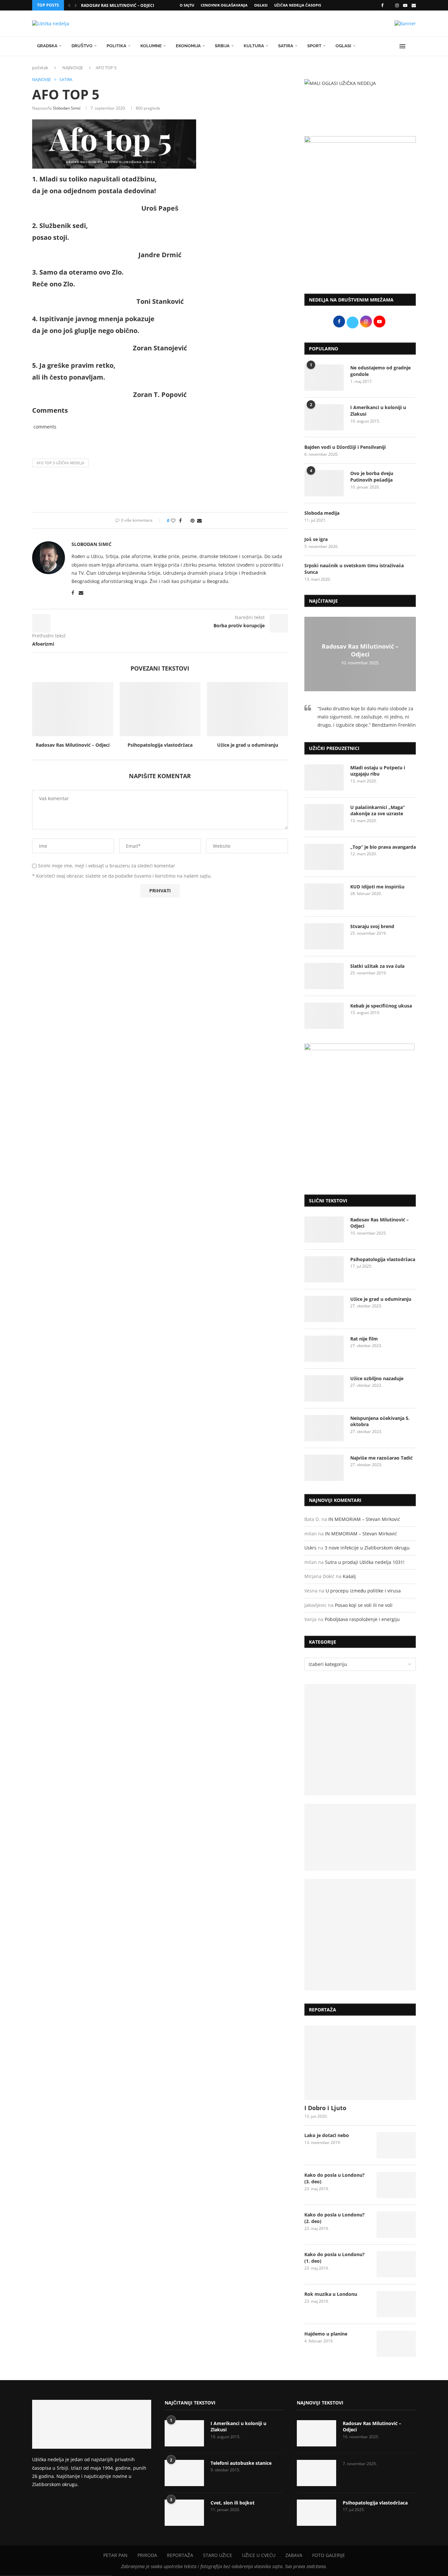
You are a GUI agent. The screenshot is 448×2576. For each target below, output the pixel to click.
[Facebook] (382, 5)
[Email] (414, 5)
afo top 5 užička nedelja (60, 463)
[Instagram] (397, 5)
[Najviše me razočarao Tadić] (324, 1468)
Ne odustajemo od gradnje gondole (380, 371)
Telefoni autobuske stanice (241, 2463)
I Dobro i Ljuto (325, 2108)
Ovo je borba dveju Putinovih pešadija (372, 477)
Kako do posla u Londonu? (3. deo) (335, 2178)
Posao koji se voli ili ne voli (364, 1605)
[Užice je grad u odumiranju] (247, 709)
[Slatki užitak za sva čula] (324, 976)
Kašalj (349, 1576)
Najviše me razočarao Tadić (381, 1458)
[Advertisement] (360, 235)
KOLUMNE (151, 46)
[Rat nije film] (324, 1349)
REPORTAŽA (180, 2555)
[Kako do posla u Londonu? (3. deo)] (396, 2185)
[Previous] (69, 5)
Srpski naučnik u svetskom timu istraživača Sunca (354, 569)
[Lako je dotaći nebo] (396, 2145)
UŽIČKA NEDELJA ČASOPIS (298, 5)
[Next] (76, 5)
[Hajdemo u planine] (396, 2344)
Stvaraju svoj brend (372, 926)
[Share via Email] (199, 520)
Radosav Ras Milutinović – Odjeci (118, 5)
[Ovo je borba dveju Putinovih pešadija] (324, 483)
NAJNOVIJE (73, 68)
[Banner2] (360, 1837)
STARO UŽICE (218, 2555)
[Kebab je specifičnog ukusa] (324, 1016)
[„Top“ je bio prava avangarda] (324, 857)
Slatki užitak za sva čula (377, 966)
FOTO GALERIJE (329, 2555)
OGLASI (261, 5)
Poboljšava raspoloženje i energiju (362, 1619)
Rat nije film (364, 1339)
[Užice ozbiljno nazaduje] (324, 1388)
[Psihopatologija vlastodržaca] (160, 709)
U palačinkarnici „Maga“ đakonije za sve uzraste (377, 810)
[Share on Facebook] (180, 520)
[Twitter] (389, 5)
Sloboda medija (322, 513)
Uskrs (310, 1548)
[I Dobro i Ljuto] (360, 2063)
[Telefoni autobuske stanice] (184, 2473)
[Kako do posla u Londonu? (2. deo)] (396, 2225)
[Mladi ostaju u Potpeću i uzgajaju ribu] (324, 778)
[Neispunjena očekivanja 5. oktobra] (324, 1428)
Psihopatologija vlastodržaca (160, 745)
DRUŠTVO (82, 46)
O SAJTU (187, 5)
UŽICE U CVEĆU (259, 2555)
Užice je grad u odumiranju (248, 745)
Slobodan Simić (67, 108)
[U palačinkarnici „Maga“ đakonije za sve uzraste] (324, 817)
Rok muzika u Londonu (331, 2294)
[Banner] (360, 1935)
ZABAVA (294, 2555)
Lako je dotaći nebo (327, 2135)
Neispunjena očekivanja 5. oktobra (380, 1421)
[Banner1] (360, 1740)
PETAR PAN (115, 2555)
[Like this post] (173, 520)
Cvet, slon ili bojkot (233, 2503)
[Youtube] (405, 5)
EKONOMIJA (188, 46)
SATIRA (286, 46)
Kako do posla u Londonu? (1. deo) (335, 2258)
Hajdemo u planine (326, 2334)
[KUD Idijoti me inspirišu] (324, 897)
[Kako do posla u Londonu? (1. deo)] (396, 2264)
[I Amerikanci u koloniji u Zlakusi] (324, 417)
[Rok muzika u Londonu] (396, 2304)
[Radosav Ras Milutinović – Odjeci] (73, 709)
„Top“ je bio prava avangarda (383, 847)
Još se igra (316, 539)
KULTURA (254, 46)
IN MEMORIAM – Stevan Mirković (364, 1519)
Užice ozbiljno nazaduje (377, 1378)
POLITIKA (116, 46)
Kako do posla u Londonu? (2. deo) (335, 2218)
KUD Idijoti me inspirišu (377, 887)
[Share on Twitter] (186, 520)
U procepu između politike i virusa (363, 1591)
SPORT (314, 46)
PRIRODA (147, 2555)
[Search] (413, 46)
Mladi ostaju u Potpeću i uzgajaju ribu (378, 771)
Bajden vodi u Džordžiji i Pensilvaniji (345, 447)
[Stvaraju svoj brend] (324, 936)
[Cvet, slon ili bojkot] (184, 2513)
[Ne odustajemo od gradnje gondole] (324, 378)
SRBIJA (222, 46)
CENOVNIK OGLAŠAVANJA (224, 5)
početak (40, 68)
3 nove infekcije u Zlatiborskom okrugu (367, 1548)
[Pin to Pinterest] (193, 520)
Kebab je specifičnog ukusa (381, 1006)
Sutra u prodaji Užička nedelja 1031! (365, 1562)
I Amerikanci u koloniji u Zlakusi (378, 411)
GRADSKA (47, 46)
